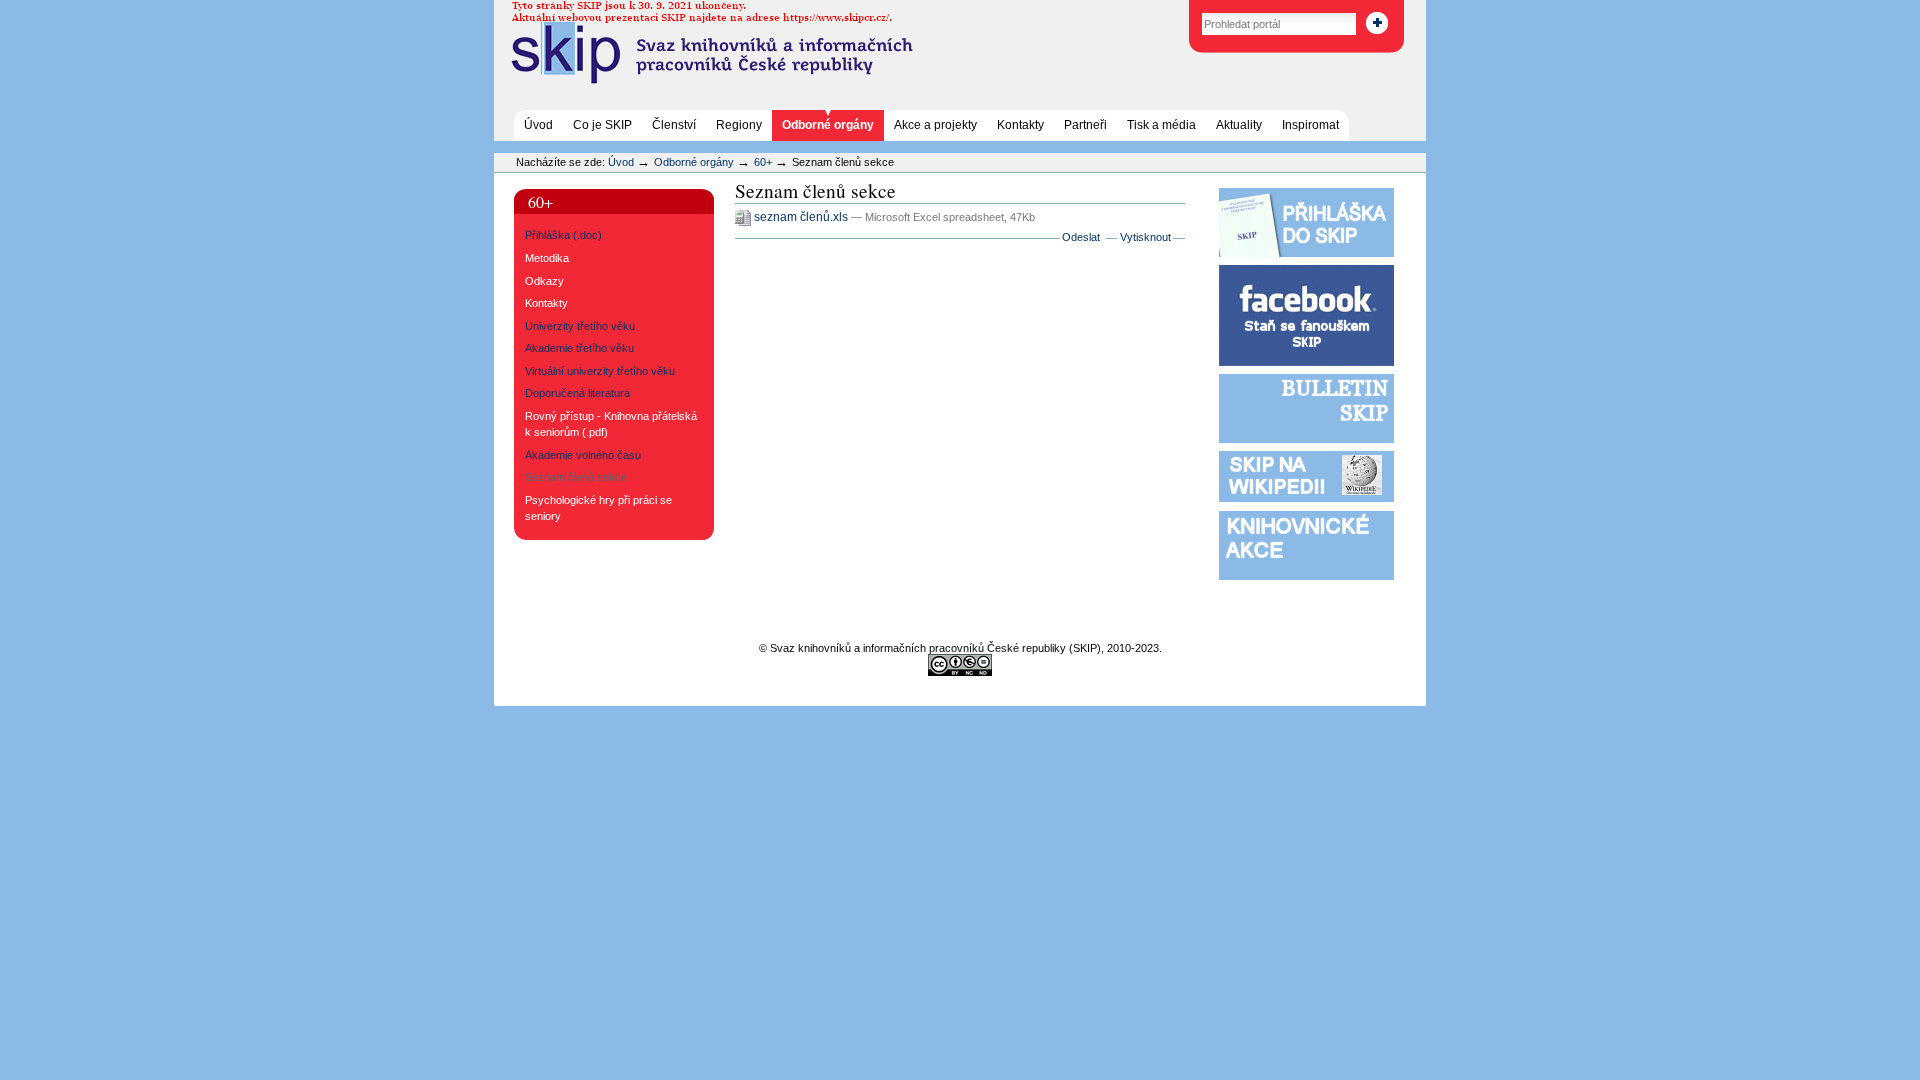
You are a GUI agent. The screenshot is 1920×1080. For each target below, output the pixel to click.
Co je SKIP (602, 125)
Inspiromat (1310, 125)
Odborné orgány (828, 125)
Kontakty (1020, 125)
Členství (674, 125)
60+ (763, 162)
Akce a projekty (935, 125)
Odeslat (1081, 237)
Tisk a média (1161, 125)
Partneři (1085, 125)
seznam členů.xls (801, 217)
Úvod (538, 125)
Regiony (739, 125)
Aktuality (1239, 125)
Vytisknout (1145, 237)
